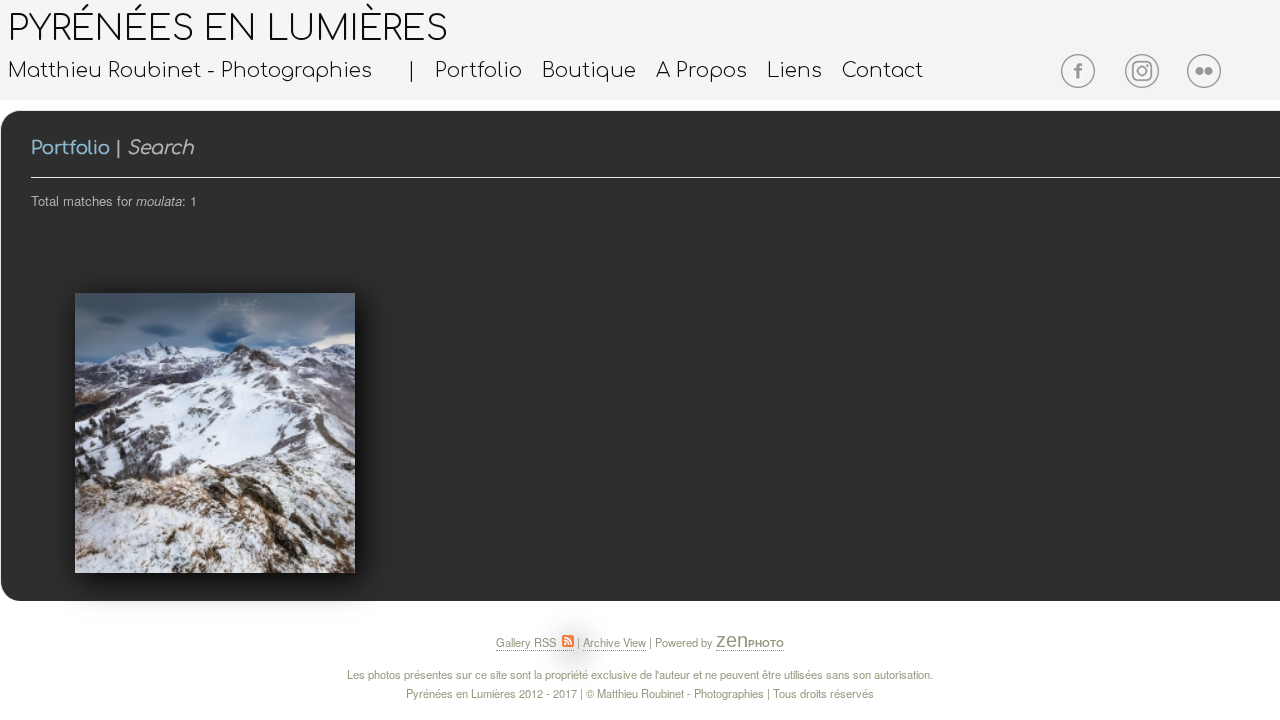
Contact (882, 71)
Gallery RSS (527, 642)
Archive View (614, 642)
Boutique (589, 71)
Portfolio (478, 71)
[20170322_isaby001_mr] (213, 433)
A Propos (701, 71)
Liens (794, 71)
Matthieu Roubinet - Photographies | (211, 71)
